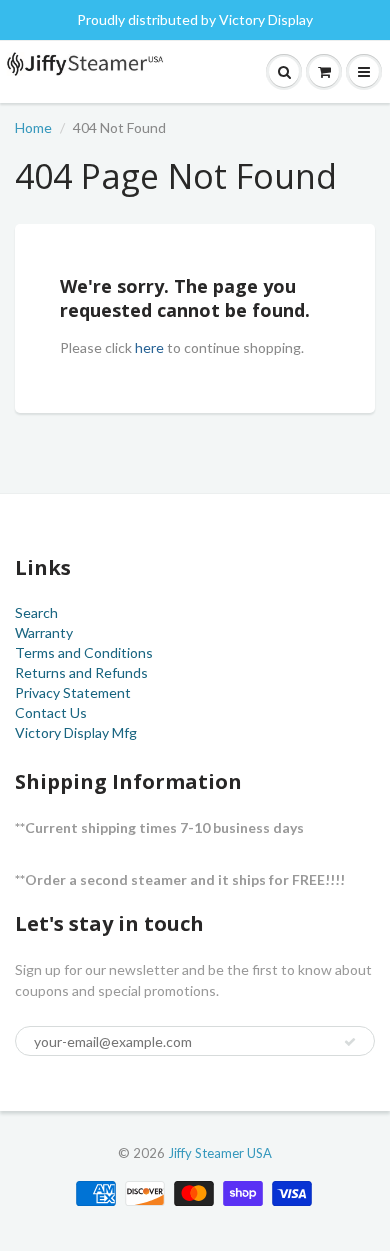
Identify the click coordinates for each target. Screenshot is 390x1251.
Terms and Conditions (84, 652)
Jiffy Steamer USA (220, 1153)
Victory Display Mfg (76, 732)
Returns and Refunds (81, 672)
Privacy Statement (73, 692)
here (149, 347)
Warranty (44, 632)
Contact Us (51, 712)
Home (33, 127)
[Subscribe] (350, 1042)
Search (36, 612)
